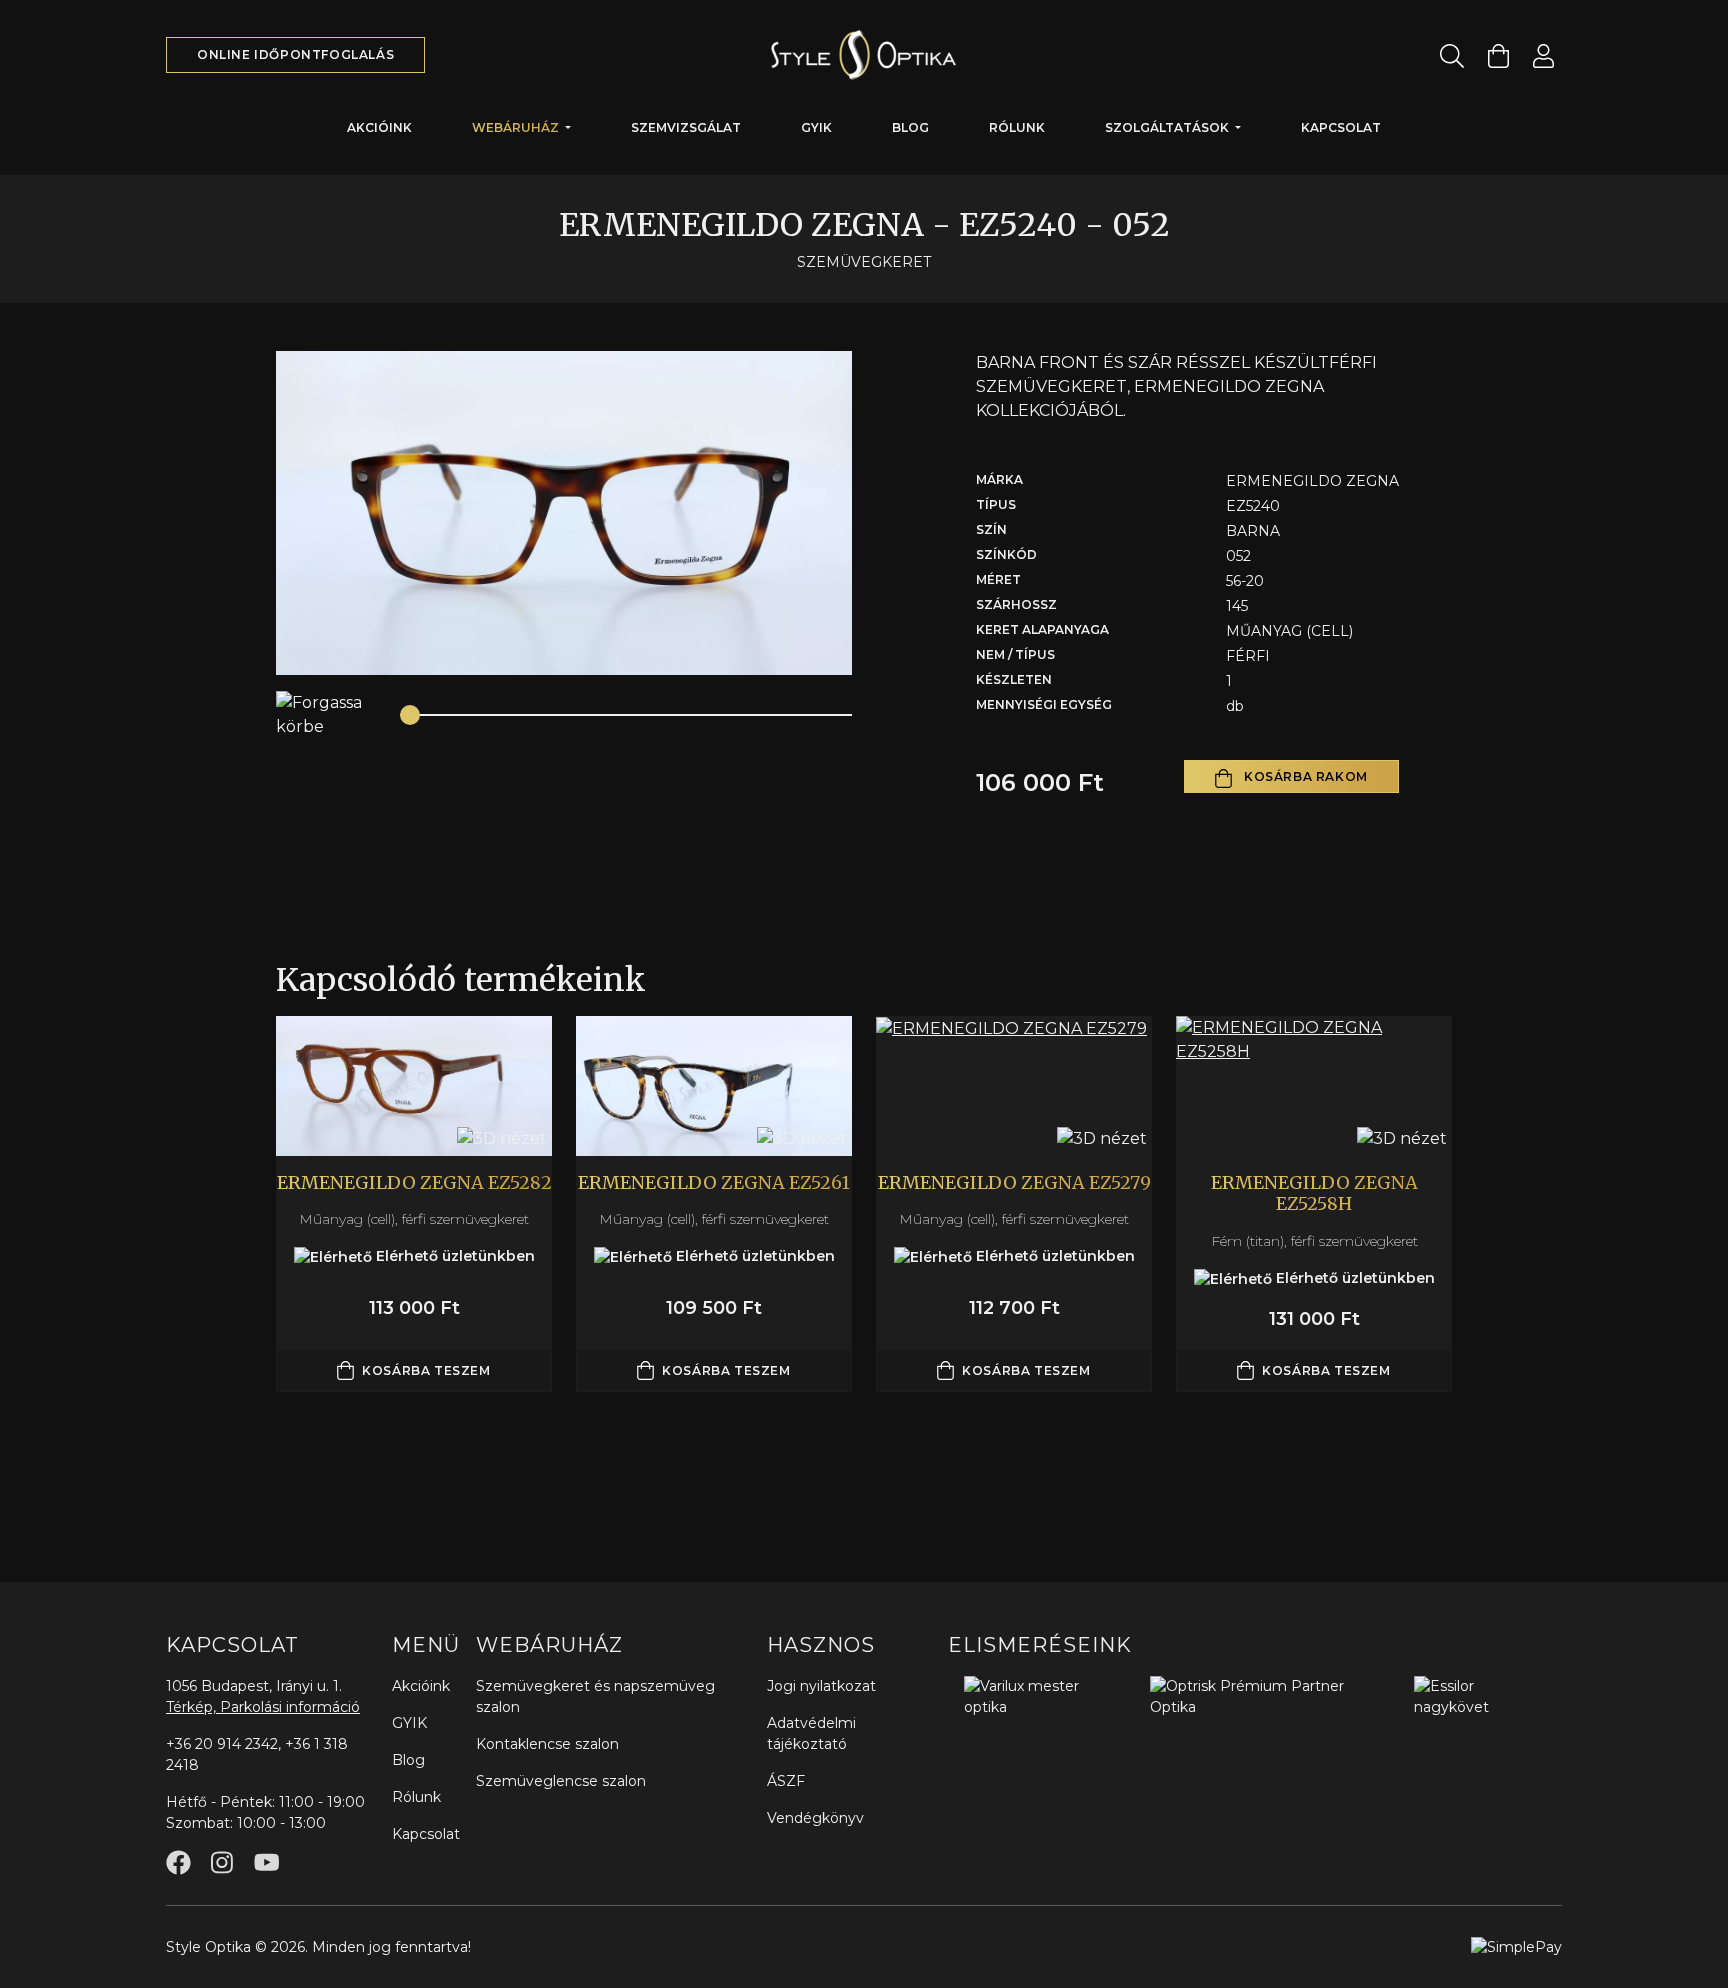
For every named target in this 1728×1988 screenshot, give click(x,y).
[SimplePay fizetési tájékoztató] (1516, 1946)
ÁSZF (786, 1781)
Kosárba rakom (1303, 776)
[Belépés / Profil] (1543, 55)
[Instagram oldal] (222, 1862)
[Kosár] (1498, 55)
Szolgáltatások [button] (1168, 127)
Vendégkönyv (815, 1818)
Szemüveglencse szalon (561, 1781)
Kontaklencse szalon (547, 1744)
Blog (910, 127)
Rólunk (1017, 127)
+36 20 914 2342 (222, 1744)
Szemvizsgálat (686, 127)
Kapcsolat (1341, 127)
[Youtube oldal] (266, 1862)
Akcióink (379, 127)
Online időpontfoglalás (295, 54)
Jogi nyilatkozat (821, 1686)
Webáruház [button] (517, 127)
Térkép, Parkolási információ (263, 1707)
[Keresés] (1452, 55)
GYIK (816, 127)
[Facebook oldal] (178, 1862)
